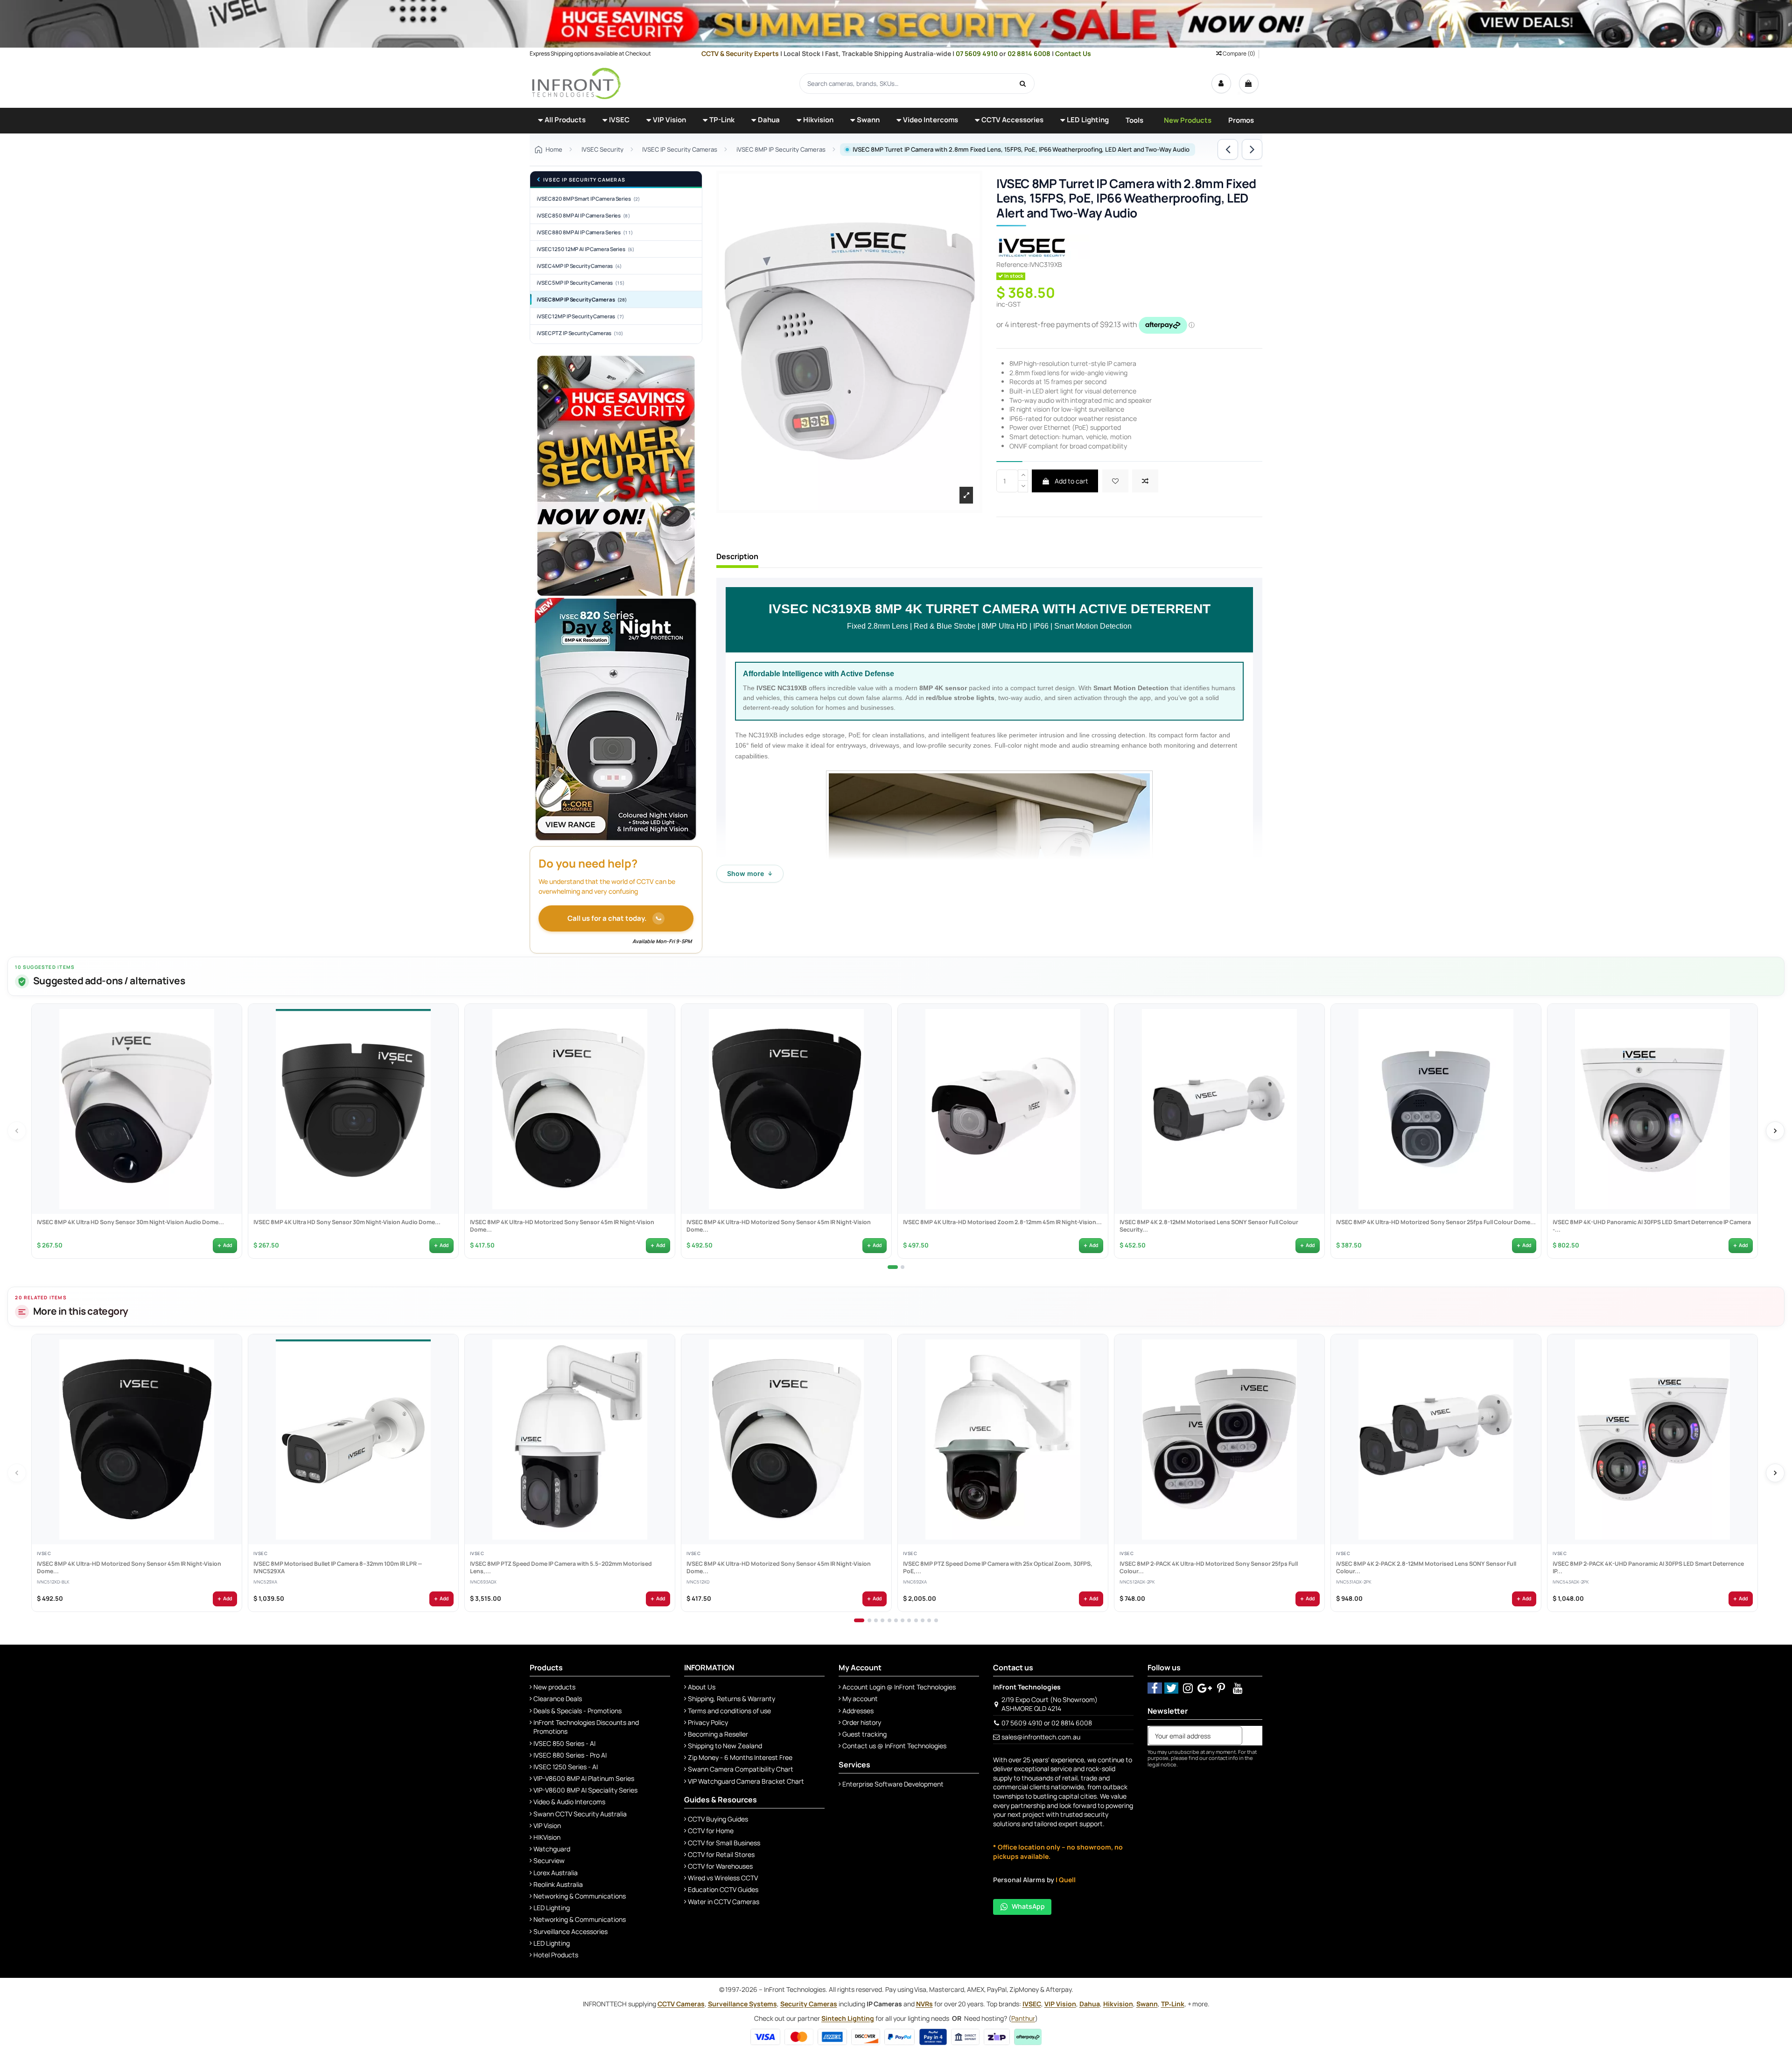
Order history (862, 1722)
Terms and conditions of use (729, 1711)
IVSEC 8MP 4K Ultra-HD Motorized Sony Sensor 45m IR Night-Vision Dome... (562, 1226)
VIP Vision (547, 1825)
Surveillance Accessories (570, 1931)
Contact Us (1073, 53)
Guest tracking (864, 1734)
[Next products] (1775, 1131)
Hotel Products (556, 1955)
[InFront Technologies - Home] (576, 83)
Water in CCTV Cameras (724, 1902)
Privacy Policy (708, 1722)
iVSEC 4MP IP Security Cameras (579, 266)
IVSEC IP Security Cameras (584, 180)
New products (554, 1687)
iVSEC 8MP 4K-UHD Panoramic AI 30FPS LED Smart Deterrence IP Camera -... (1651, 1226)
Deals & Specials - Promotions (577, 1711)
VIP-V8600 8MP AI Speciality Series (585, 1790)
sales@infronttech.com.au (1041, 1737)
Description (737, 557)
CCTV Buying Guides (718, 1819)
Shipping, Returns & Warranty (731, 1699)
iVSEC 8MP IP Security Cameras (582, 299)
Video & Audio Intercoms (569, 1802)
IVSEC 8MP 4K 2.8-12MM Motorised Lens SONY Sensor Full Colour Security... (1208, 1226)
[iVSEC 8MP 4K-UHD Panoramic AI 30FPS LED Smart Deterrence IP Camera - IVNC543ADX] (1652, 1109)
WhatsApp (1028, 1906)
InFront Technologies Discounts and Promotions (586, 1727)
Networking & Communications (580, 1896)
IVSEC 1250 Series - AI (566, 1767)
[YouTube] (1238, 1688)
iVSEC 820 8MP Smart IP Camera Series (588, 199)
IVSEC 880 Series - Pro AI (570, 1755)
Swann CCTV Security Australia (580, 1814)
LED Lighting (552, 1908)
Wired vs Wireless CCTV (723, 1878)
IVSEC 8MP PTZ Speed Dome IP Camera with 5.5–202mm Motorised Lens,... (560, 1568)
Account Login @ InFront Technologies (899, 1687)
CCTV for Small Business (724, 1843)
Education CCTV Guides (723, 1889)
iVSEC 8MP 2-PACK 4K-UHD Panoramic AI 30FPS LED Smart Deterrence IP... (1648, 1568)
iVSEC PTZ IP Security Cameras (580, 333)
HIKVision (547, 1837)
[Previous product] (1228, 149)
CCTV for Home (711, 1831)
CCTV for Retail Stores (721, 1854)
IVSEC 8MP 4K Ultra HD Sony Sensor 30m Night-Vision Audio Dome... (130, 1222)
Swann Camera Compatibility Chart (741, 1769)
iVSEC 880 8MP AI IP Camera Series (585, 232)
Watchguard (552, 1849)
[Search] (1023, 84)
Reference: (1013, 264)
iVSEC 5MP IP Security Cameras (581, 283)
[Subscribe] (1252, 1736)
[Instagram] (1188, 1688)
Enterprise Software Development (893, 1784)
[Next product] (1252, 149)
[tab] (893, 1267)
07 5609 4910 (977, 53)
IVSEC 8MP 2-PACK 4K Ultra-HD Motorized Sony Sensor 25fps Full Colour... (1208, 1568)
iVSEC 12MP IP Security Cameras (580, 316)
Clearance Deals (558, 1699)
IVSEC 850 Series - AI (564, 1743)
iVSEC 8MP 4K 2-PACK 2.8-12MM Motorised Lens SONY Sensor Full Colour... (1426, 1568)
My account (860, 1699)
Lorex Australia (556, 1873)
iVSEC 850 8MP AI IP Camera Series (583, 215)
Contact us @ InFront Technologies (894, 1746)
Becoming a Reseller (718, 1734)
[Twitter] (1172, 1688)
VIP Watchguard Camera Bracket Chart (746, 1781)
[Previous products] (17, 1131)
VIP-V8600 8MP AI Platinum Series (584, 1778)
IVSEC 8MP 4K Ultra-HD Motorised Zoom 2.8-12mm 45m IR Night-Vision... (1002, 1222)
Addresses (858, 1711)
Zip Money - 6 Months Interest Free (740, 1757)
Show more (750, 873)
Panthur (1023, 2018)
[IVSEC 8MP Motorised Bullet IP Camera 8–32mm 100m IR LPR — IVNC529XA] (353, 1439)
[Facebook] (1155, 1688)
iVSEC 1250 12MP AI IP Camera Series (586, 249)
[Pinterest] (1221, 1688)
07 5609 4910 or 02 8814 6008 (1047, 1723)
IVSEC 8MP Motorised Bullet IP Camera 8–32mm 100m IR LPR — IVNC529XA (337, 1568)
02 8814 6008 (1030, 53)
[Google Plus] (1205, 1688)
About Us (702, 1687)
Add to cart (1071, 481)
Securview (549, 1860)
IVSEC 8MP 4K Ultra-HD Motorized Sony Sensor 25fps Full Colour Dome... (1435, 1222)
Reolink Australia (558, 1884)
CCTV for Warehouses (720, 1866)
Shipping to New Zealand (725, 1746)
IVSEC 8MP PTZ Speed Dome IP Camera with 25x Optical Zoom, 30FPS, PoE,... (997, 1568)
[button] (562, 121)
